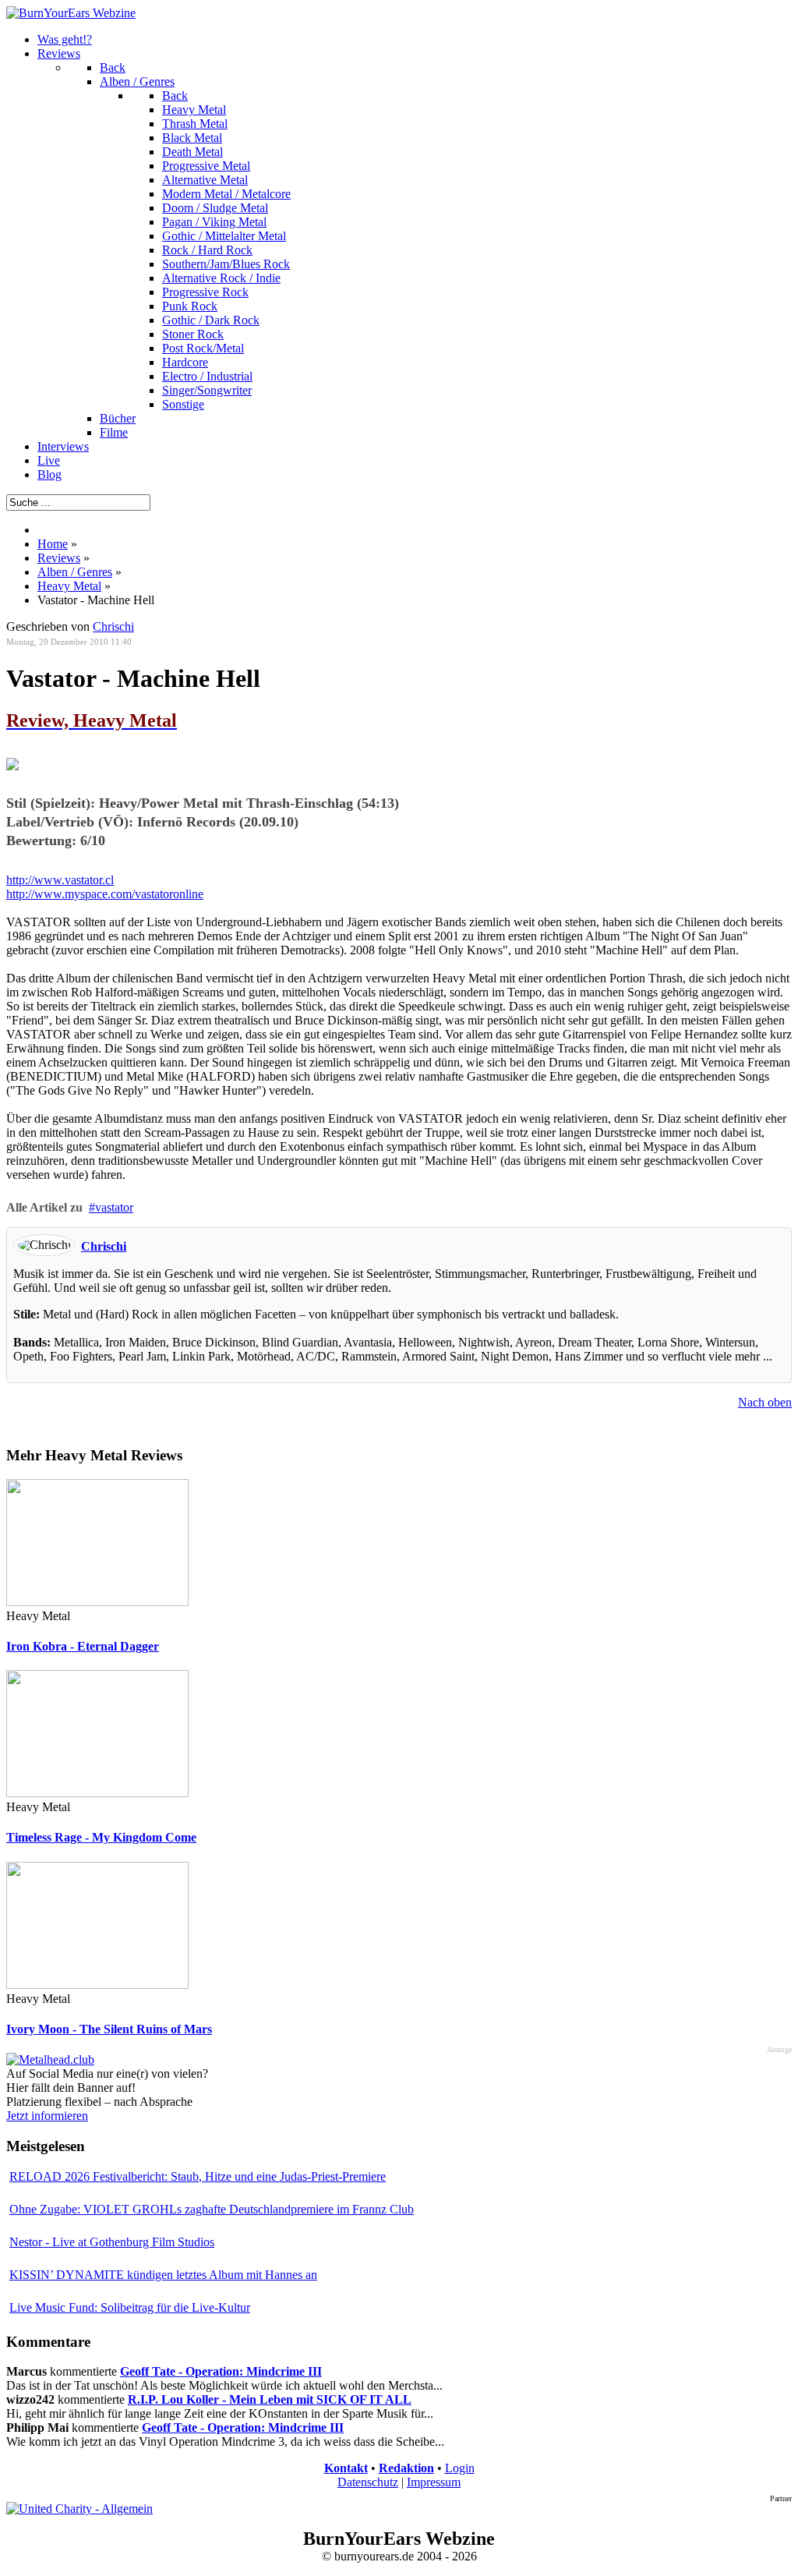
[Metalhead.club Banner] (50, 2059)
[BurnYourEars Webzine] (71, 13)
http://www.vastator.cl (60, 880)
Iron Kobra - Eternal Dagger (83, 1646)
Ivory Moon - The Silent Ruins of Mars (109, 2029)
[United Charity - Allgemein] (79, 2509)
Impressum (434, 2482)
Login (460, 2468)
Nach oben (765, 1402)
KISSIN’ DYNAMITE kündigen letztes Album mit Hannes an (163, 2275)
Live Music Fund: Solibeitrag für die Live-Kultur (130, 2307)
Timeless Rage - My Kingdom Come (101, 1837)
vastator (114, 1207)
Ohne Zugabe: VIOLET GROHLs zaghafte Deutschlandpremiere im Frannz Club (212, 2209)
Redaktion (406, 2468)
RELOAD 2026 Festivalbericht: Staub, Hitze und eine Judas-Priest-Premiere (198, 2176)
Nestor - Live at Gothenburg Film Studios (112, 2242)
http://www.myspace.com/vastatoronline (105, 894)
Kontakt (346, 2468)
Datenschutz (368, 2482)
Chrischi (104, 1246)
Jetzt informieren (47, 2116)
